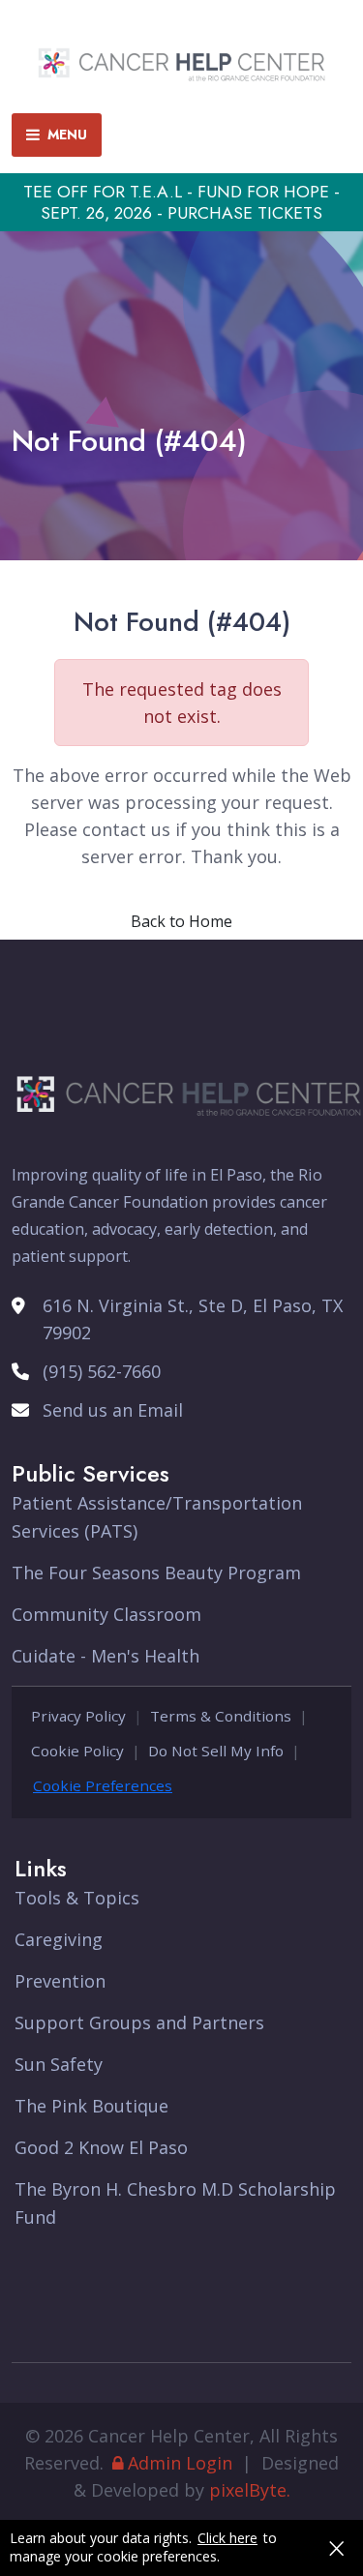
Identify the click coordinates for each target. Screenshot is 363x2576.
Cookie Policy (77, 1751)
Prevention (60, 1981)
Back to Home (181, 921)
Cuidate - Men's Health (106, 1656)
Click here (227, 2538)
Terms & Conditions (221, 1716)
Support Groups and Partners (139, 2022)
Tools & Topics (77, 1898)
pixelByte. (250, 2490)
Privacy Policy (78, 1716)
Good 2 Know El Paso (101, 2147)
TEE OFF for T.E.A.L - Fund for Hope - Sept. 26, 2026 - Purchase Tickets (181, 202)
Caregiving (59, 1939)
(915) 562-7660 (102, 1371)
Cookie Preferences (103, 1785)
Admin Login (180, 2463)
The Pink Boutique (91, 2106)
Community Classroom (106, 1614)
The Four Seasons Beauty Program (156, 1573)
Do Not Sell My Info (216, 1751)
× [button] (336, 2548)
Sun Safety (59, 2064)
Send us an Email (113, 1410)
